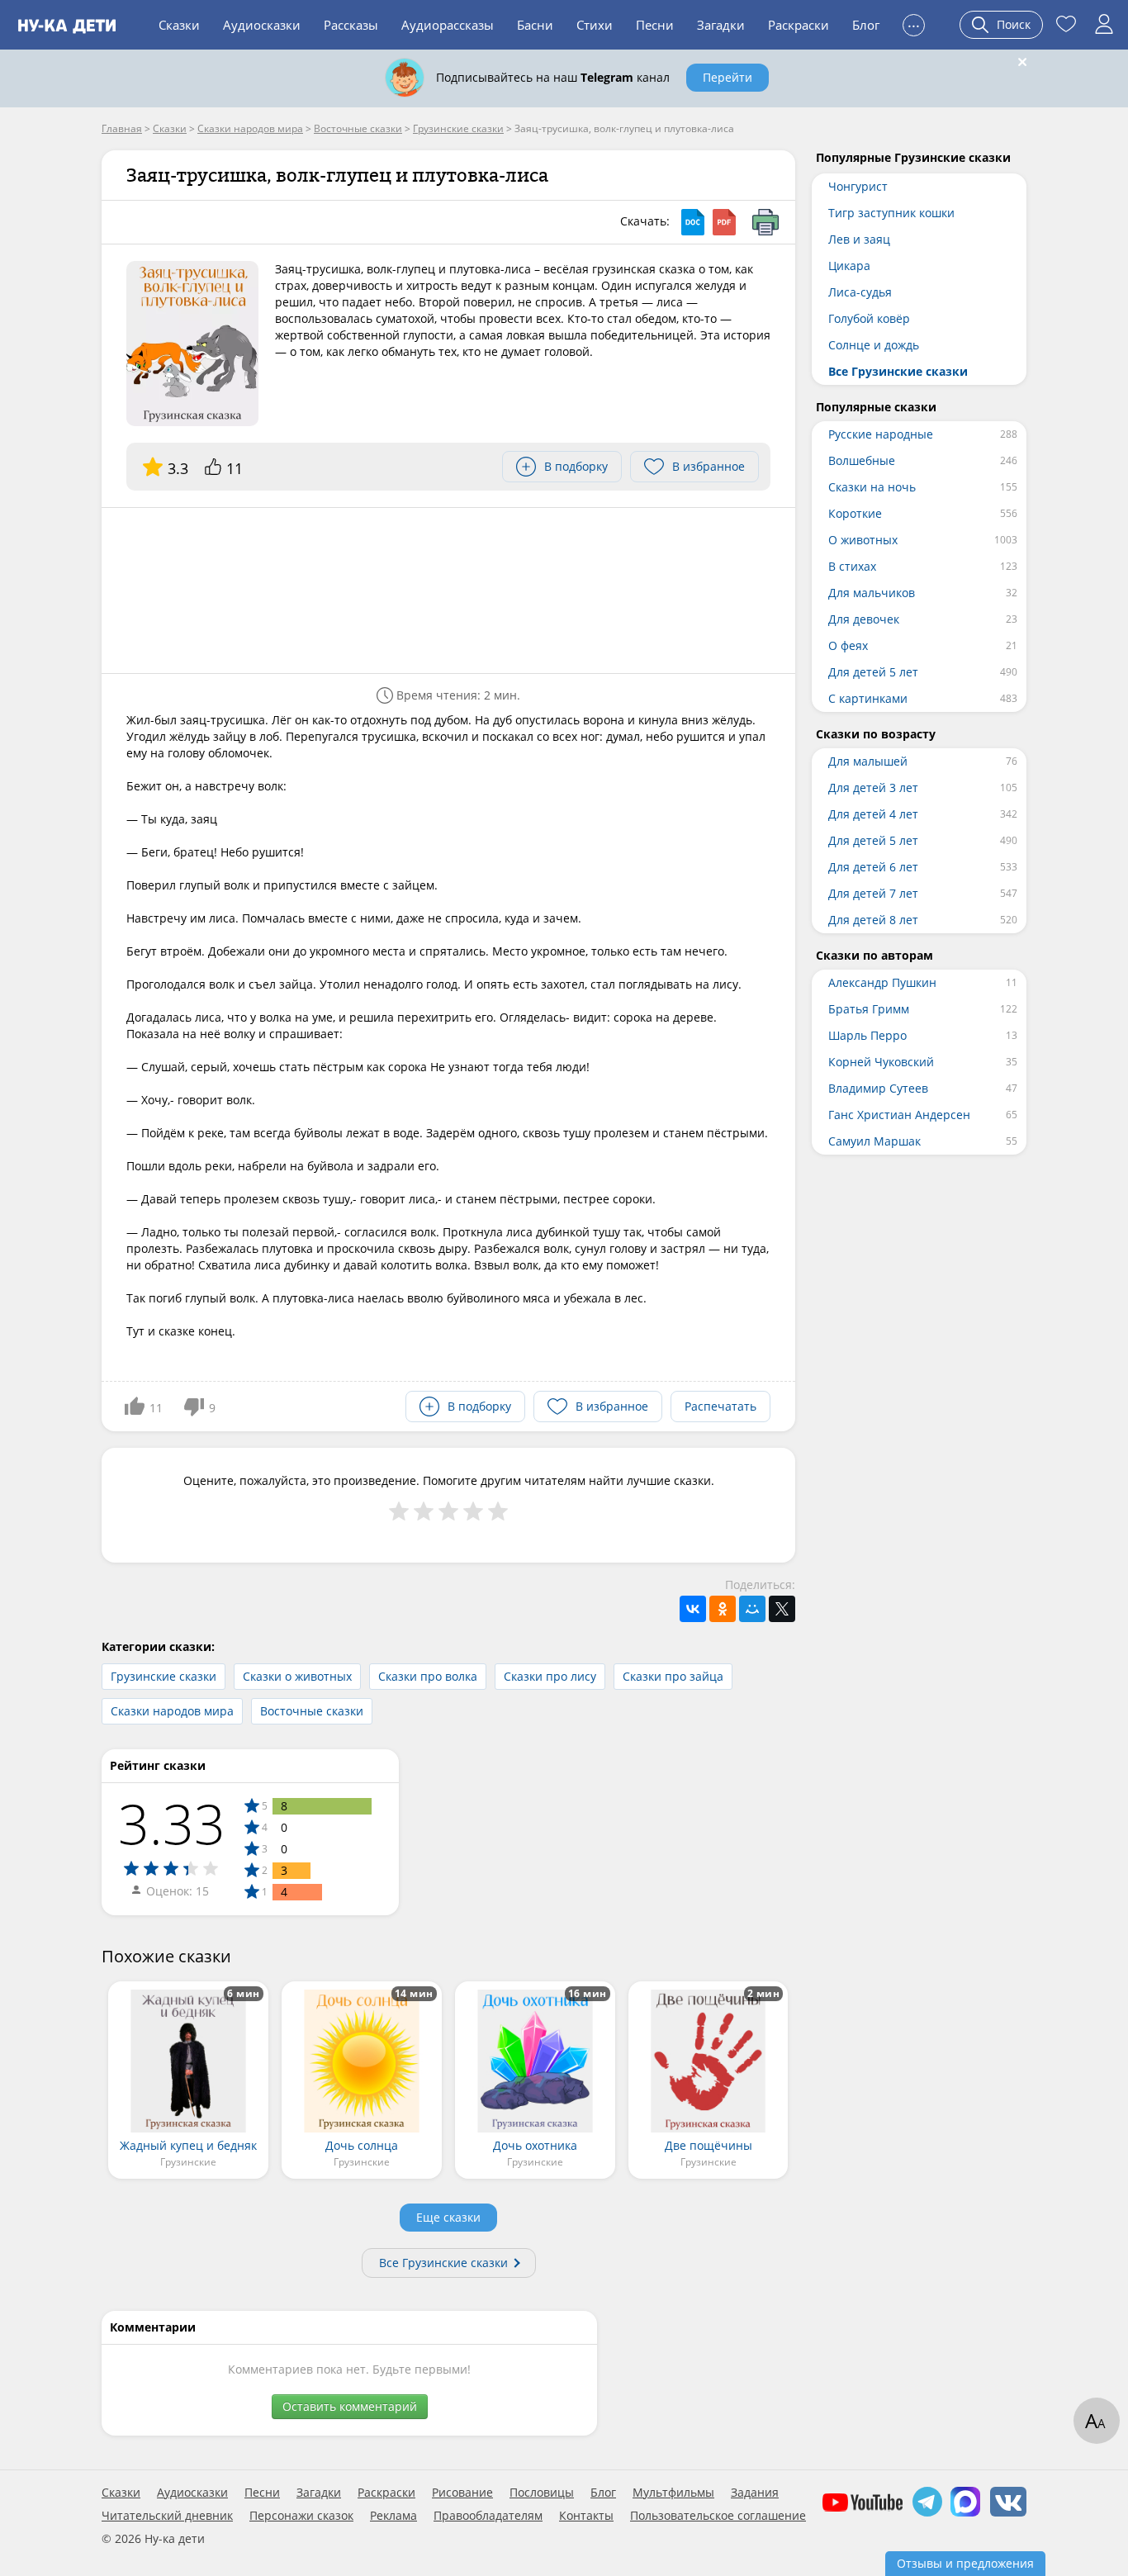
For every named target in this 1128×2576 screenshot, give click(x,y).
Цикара (849, 266)
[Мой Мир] (752, 1609)
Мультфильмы (673, 2493)
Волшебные (862, 460)
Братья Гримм (869, 1009)
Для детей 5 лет (873, 672)
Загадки (721, 25)
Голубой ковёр (869, 318)
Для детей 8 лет (873, 920)
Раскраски (799, 25)
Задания (755, 2493)
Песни (655, 25)
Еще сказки (448, 2217)
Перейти (728, 77)
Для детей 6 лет (873, 867)
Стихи (595, 25)
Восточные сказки (312, 1711)
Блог (866, 25)
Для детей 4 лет (873, 814)
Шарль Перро (867, 1035)
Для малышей (868, 761)
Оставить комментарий (350, 2406)
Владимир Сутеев (878, 1088)
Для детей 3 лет (873, 788)
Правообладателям (488, 2516)
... (914, 23)
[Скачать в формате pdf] (724, 222)
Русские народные (881, 434)
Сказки (179, 25)
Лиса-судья (860, 292)
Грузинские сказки (164, 1676)
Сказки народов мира (172, 1711)
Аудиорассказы (448, 25)
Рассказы (351, 25)
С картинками (868, 698)
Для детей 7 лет (873, 893)
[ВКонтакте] (693, 1609)
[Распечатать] (765, 222)
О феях (848, 645)
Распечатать (720, 1406)
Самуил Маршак (874, 1141)
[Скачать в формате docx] (693, 222)
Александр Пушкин (882, 982)
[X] (782, 1609)
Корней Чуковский (881, 1062)
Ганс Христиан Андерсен (899, 1115)
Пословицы (542, 2493)
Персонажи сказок (301, 2516)
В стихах (852, 566)
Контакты (586, 2516)
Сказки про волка (428, 1676)
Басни (535, 25)
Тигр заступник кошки (891, 213)
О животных (863, 540)
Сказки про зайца (673, 1676)
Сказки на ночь (872, 487)
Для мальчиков (872, 593)
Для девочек (864, 619)
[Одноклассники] (723, 1609)
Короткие (855, 513)
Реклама (393, 2516)
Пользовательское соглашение (718, 2516)
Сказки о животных (297, 1676)
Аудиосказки (262, 25)
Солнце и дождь (874, 345)
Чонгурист (858, 186)
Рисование (462, 2493)
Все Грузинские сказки (443, 2263)
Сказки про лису (550, 1676)
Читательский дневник (167, 2516)
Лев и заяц (859, 239)
